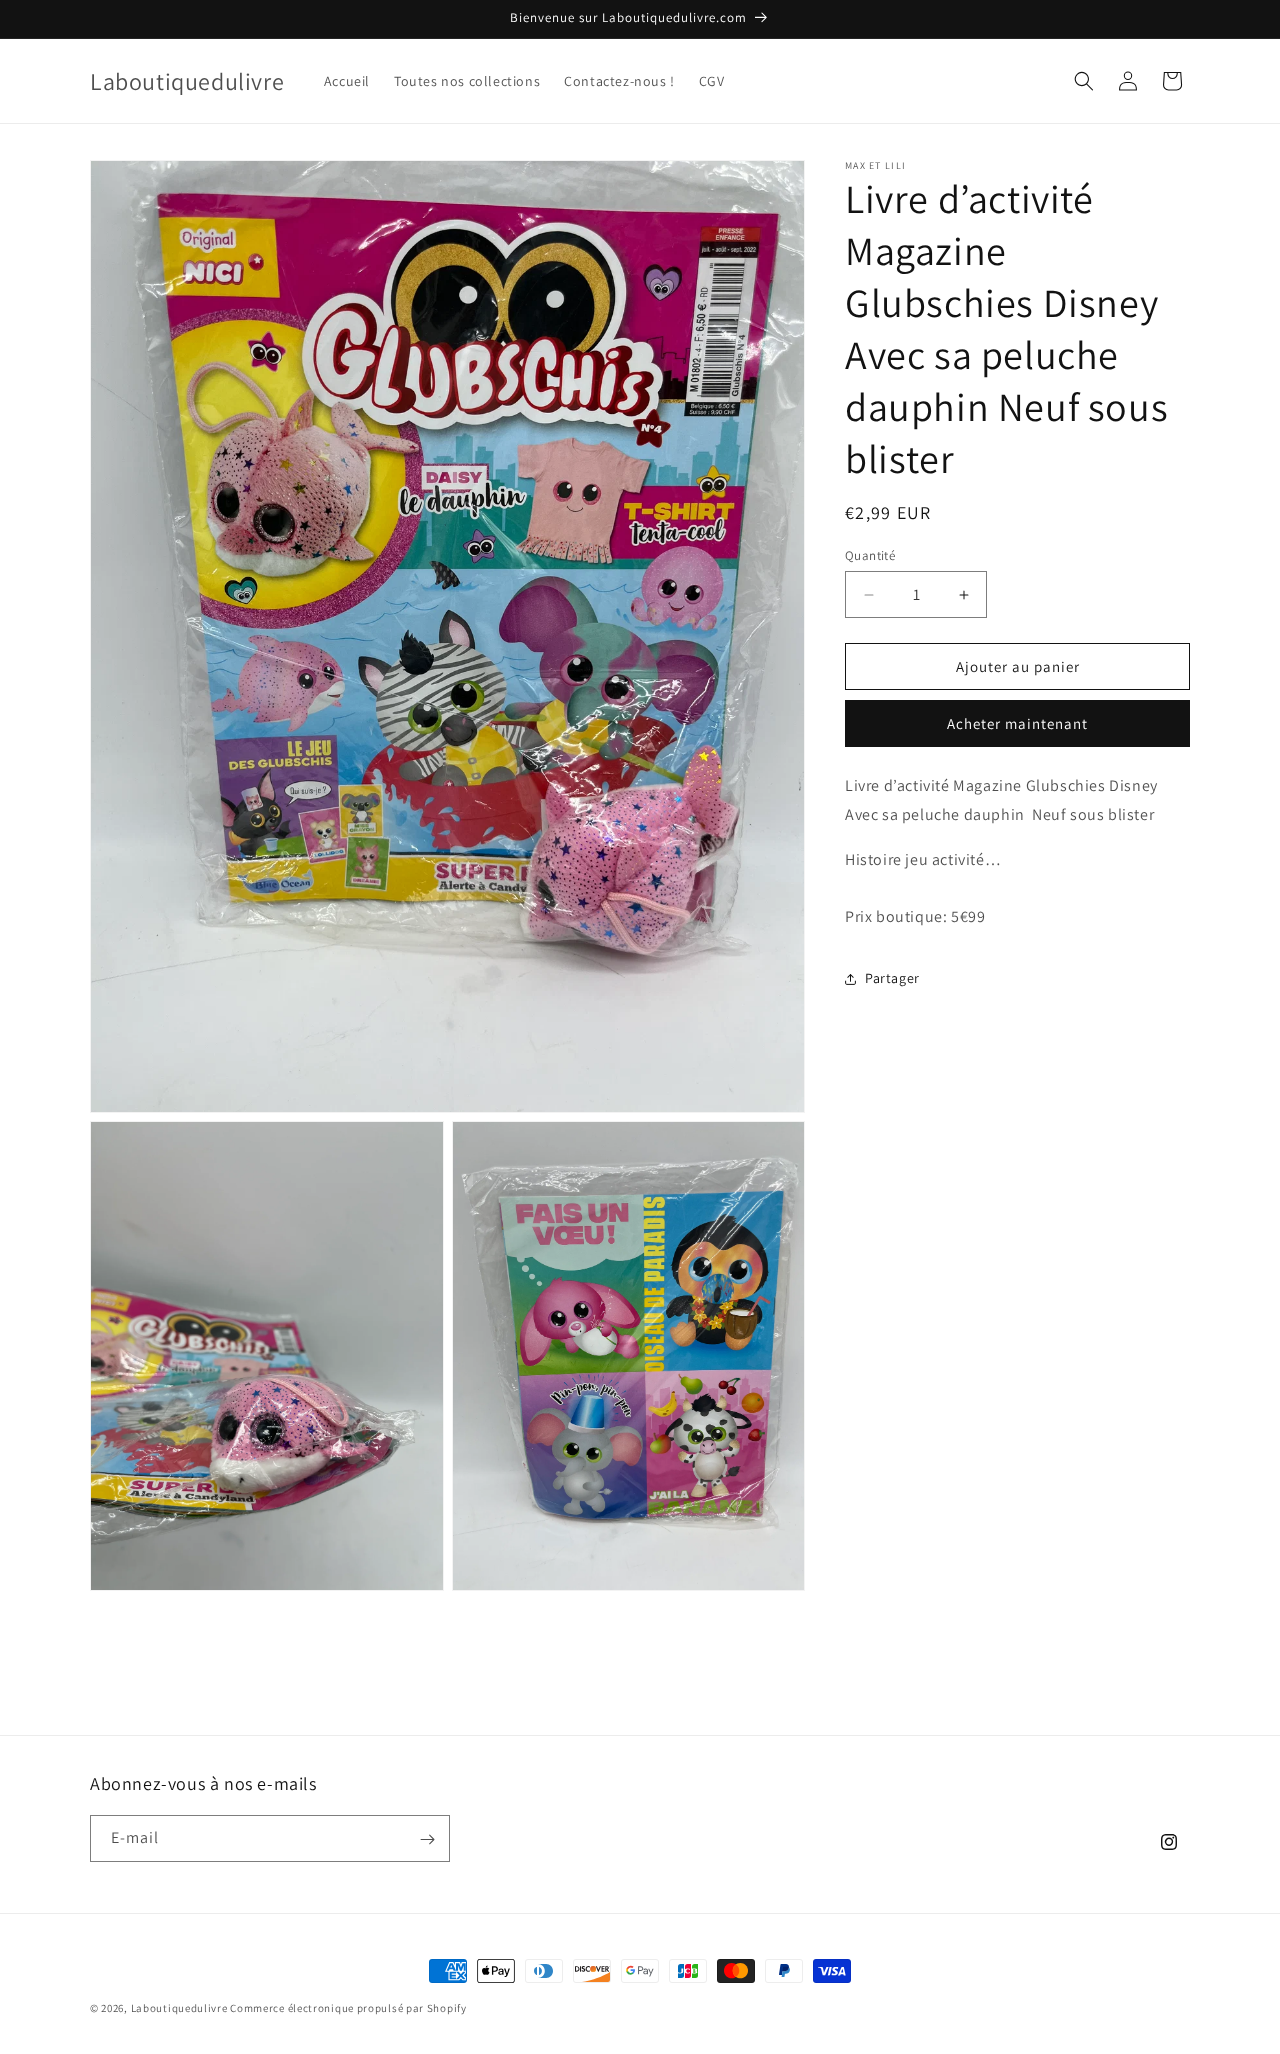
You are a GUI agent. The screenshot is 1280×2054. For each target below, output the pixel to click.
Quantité (870, 555)
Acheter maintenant (1017, 724)
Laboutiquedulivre (179, 2008)
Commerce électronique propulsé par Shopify (348, 2008)
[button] (1084, 81)
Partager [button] (892, 979)
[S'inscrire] (427, 1839)
